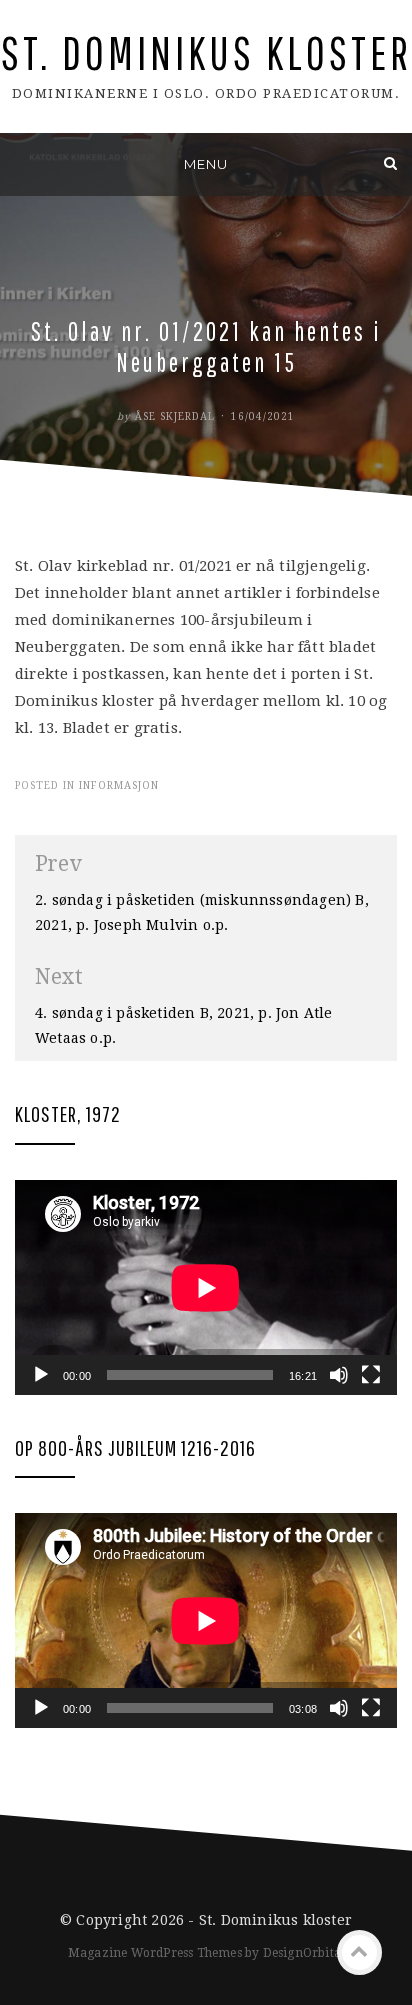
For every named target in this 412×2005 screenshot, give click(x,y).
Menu (206, 164)
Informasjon (119, 785)
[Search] (390, 163)
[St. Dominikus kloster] (21, 163)
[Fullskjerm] (371, 1375)
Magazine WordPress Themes (155, 1953)
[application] (206, 1287)
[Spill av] (41, 1375)
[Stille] (339, 1375)
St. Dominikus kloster (206, 52)
